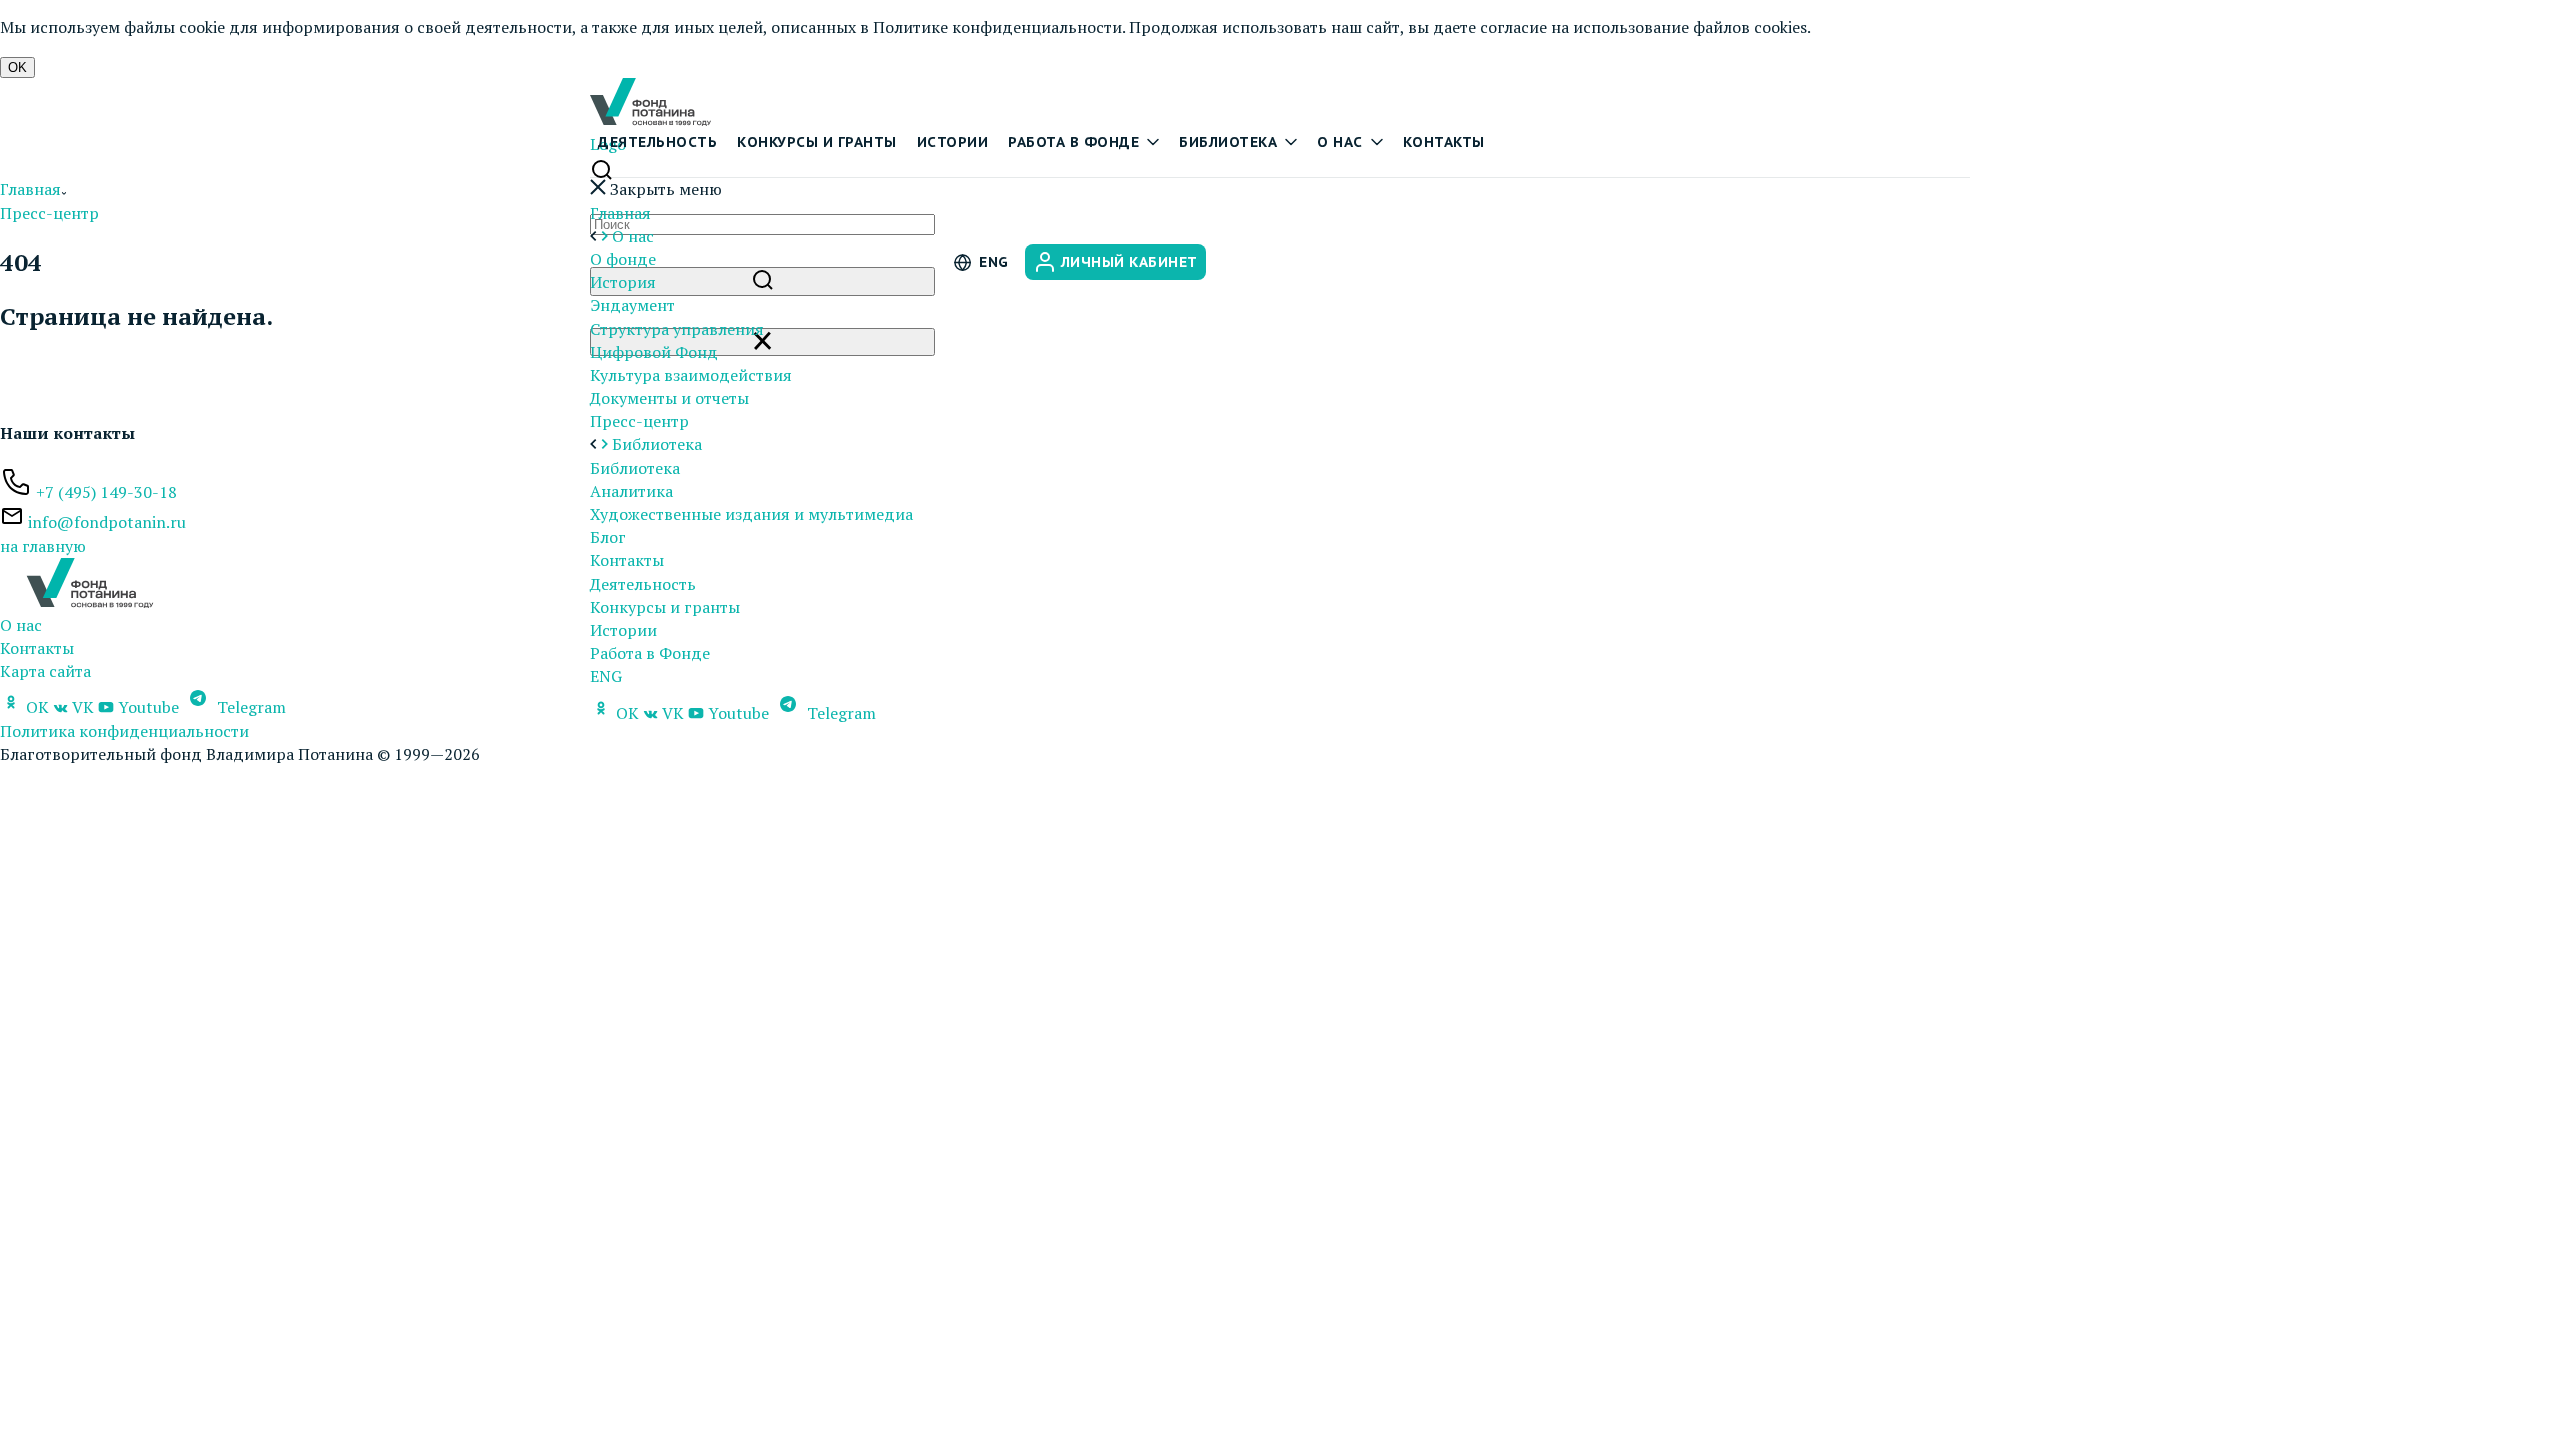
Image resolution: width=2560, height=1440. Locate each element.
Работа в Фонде (650, 653)
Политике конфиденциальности (997, 27)
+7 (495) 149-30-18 (106, 492)
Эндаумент (632, 305)
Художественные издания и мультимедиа (751, 514)
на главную (43, 546)
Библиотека (1228, 142)
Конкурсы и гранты (817, 142)
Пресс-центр (639, 421)
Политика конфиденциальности (124, 731)
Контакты (1444, 142)
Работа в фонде (1073, 142)
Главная (620, 213)
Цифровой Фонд (654, 352)
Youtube (738, 713)
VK (673, 713)
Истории (953, 142)
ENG (606, 676)
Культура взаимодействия (691, 375)
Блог (608, 537)
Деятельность (657, 142)
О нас (1340, 142)
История (623, 282)
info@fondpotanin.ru (107, 522)
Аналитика (631, 491)
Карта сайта (45, 671)
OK (17, 67)
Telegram (839, 713)
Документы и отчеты (669, 398)
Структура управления (677, 329)
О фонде (623, 259)
